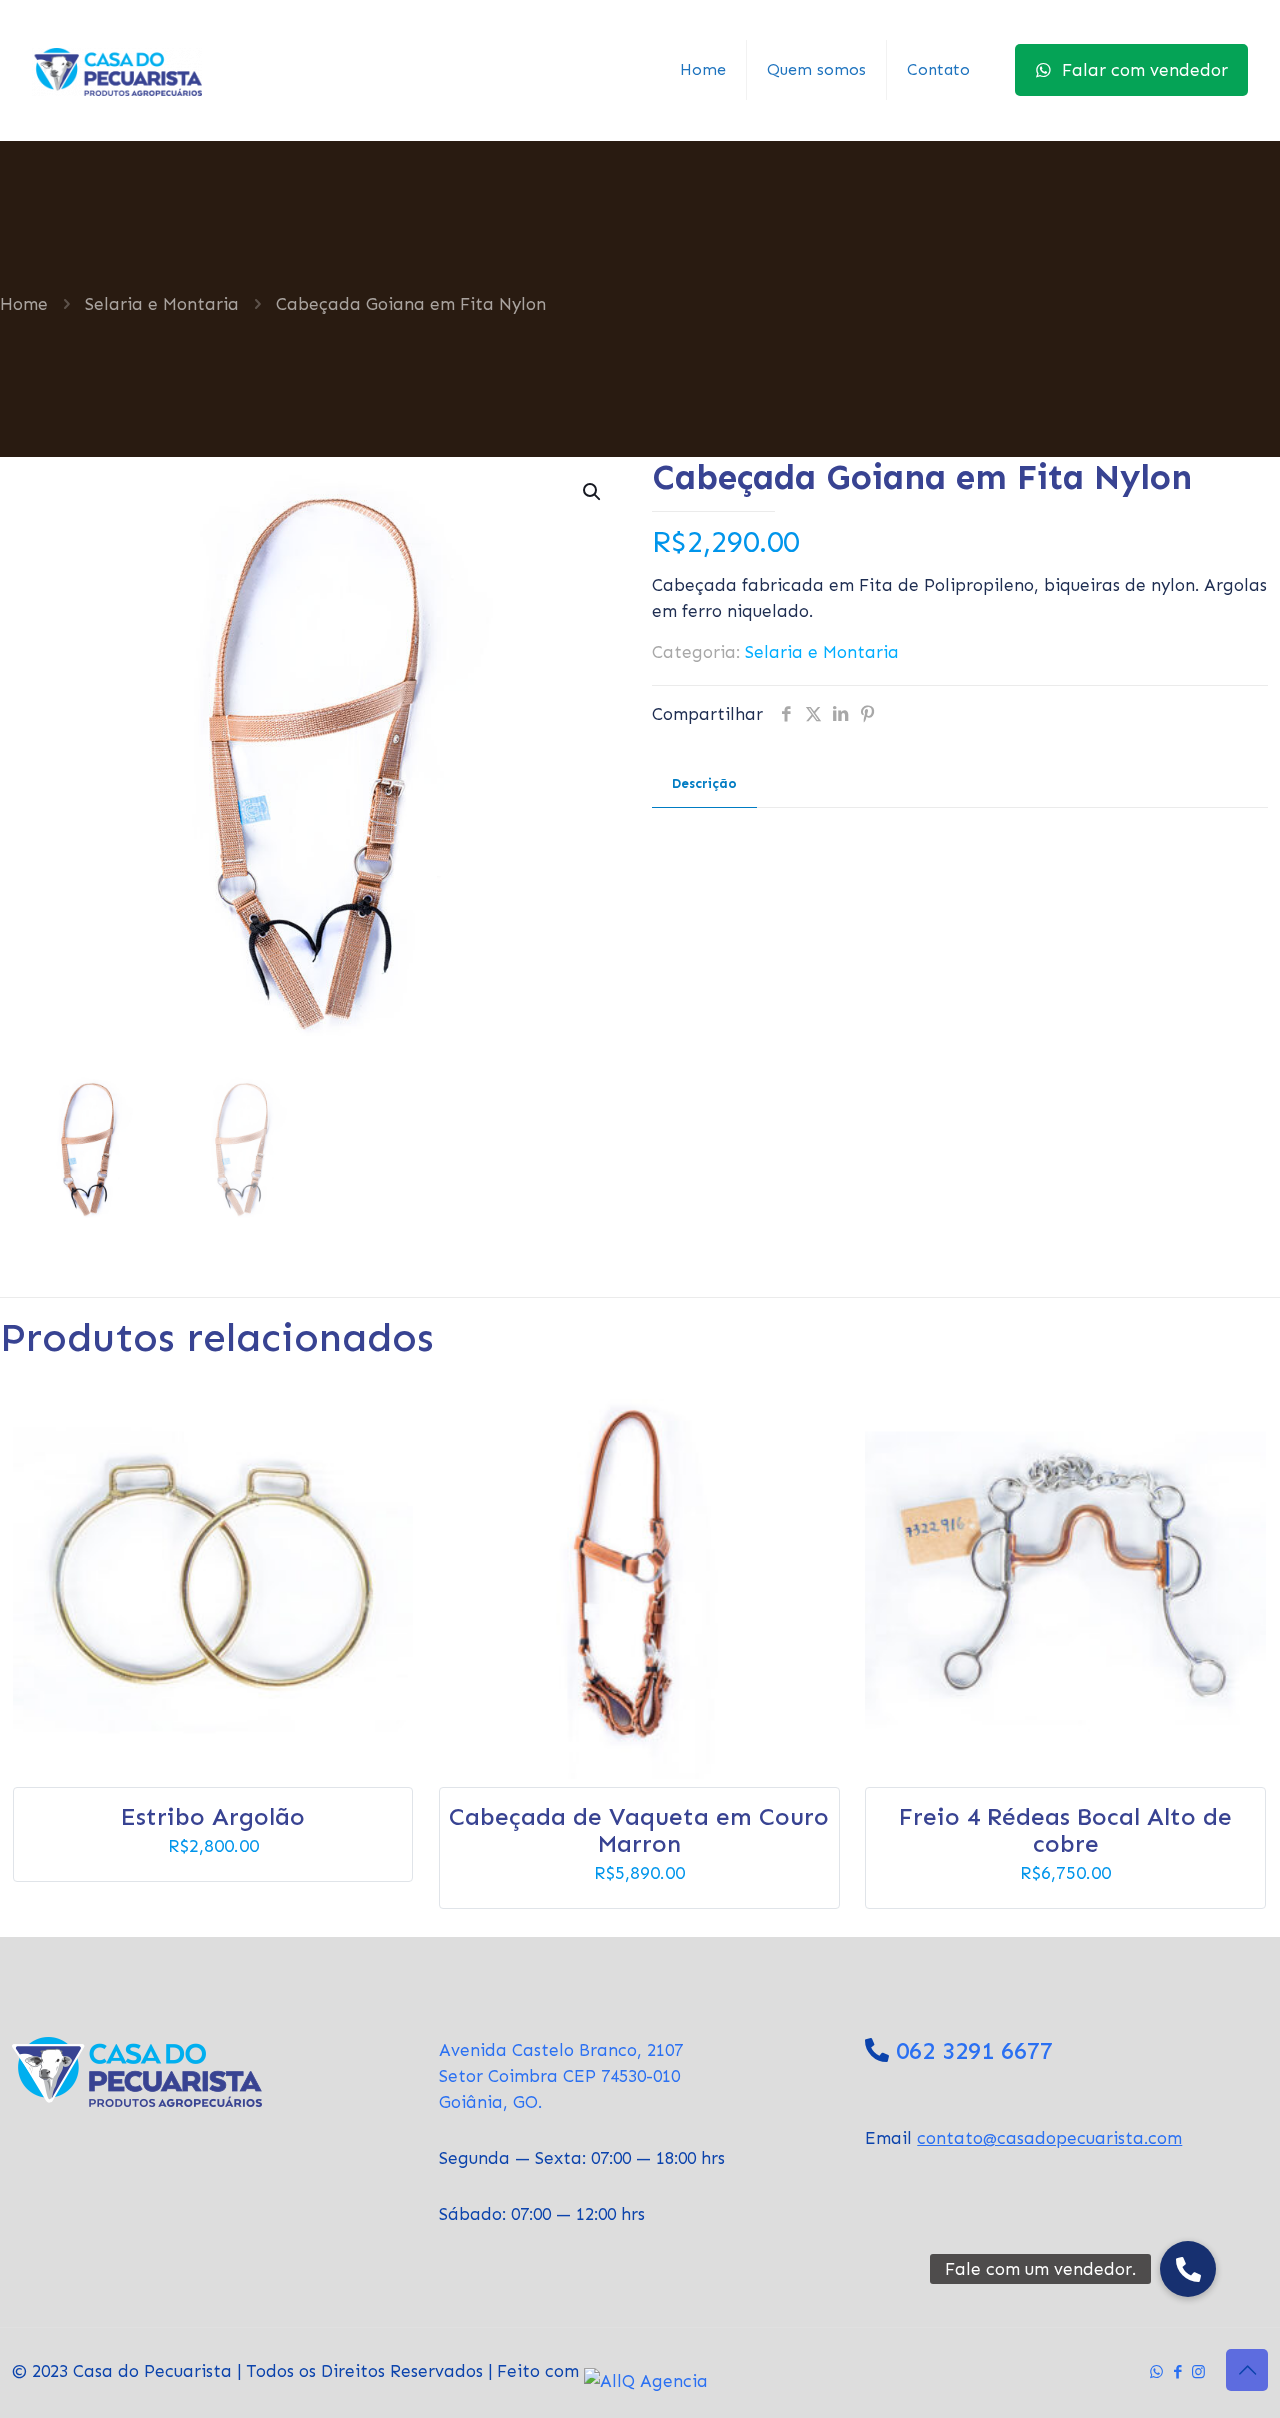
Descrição (704, 783)
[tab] (704, 784)
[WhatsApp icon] (1156, 2372)
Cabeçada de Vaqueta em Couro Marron (639, 1830)
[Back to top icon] (1247, 2370)
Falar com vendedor (1145, 70)
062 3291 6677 (974, 2050)
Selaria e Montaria (162, 304)
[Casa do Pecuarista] (117, 70)
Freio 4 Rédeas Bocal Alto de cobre (1065, 1830)
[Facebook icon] (1177, 2372)
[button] (593, 492)
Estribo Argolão (213, 1816)
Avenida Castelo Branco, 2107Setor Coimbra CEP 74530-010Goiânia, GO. (561, 2076)
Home (24, 304)
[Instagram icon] (1198, 2372)
